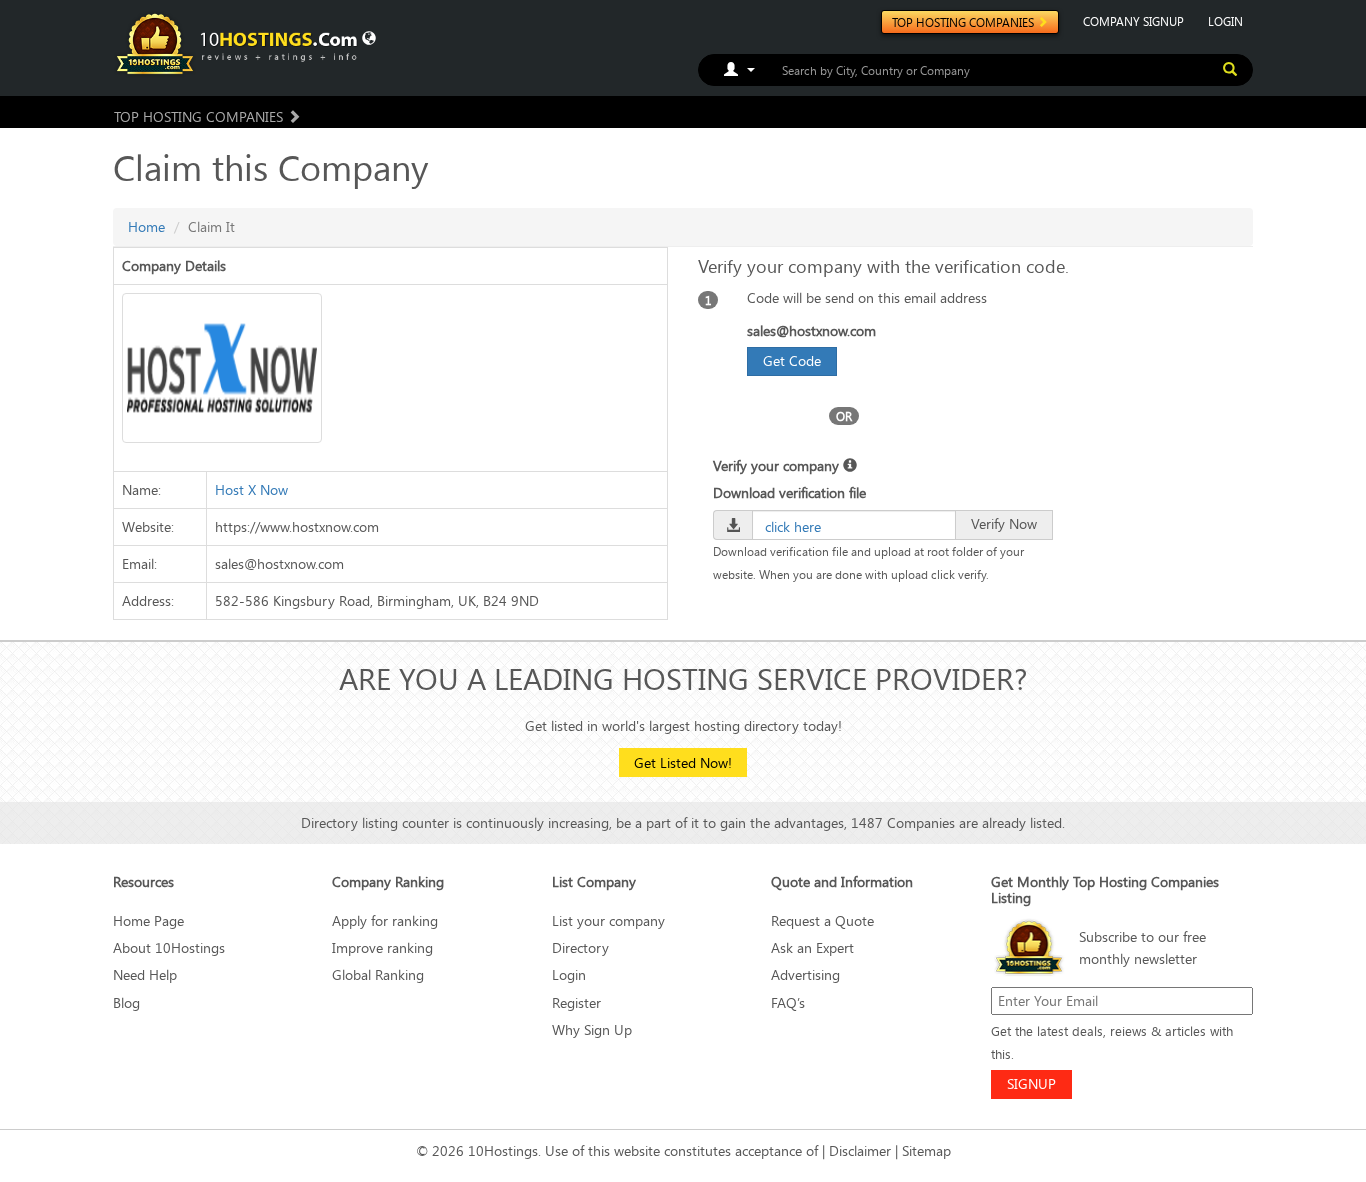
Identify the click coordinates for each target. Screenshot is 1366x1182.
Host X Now (251, 489)
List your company (608, 920)
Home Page (148, 920)
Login (569, 974)
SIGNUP (1031, 1083)
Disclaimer (860, 1150)
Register (576, 1002)
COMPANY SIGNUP (1133, 21)
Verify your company (778, 465)
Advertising (805, 974)
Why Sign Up (592, 1029)
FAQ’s (788, 1002)
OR (844, 416)
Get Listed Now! (683, 762)
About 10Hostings (169, 947)
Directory (580, 947)
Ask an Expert (812, 947)
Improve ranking (382, 947)
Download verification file (789, 492)
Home (146, 226)
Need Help (145, 974)
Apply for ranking (385, 920)
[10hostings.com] (240, 42)
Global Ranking (378, 974)
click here (793, 526)
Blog (126, 1002)
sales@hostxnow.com (811, 330)
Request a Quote (822, 920)
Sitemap (926, 1150)
